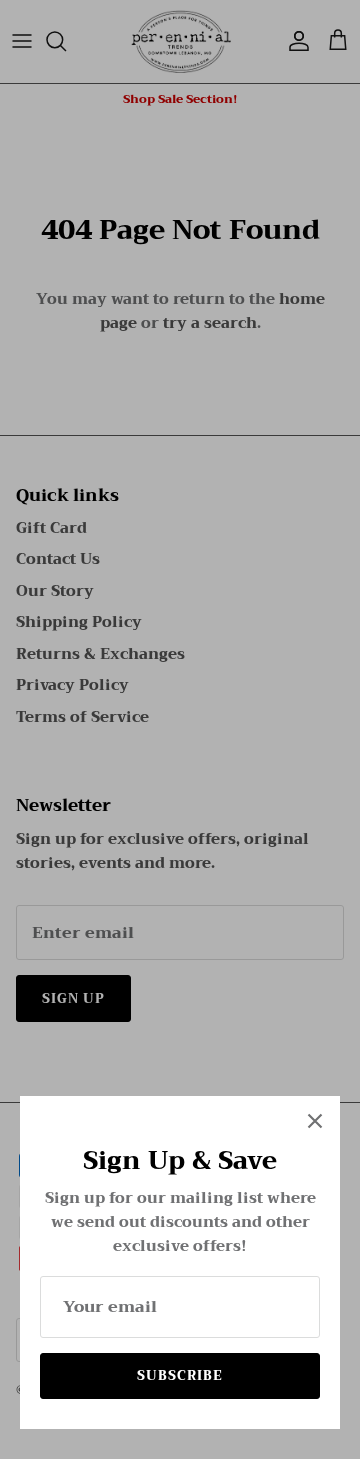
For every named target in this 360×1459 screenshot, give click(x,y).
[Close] (315, 1121)
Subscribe (180, 1375)
